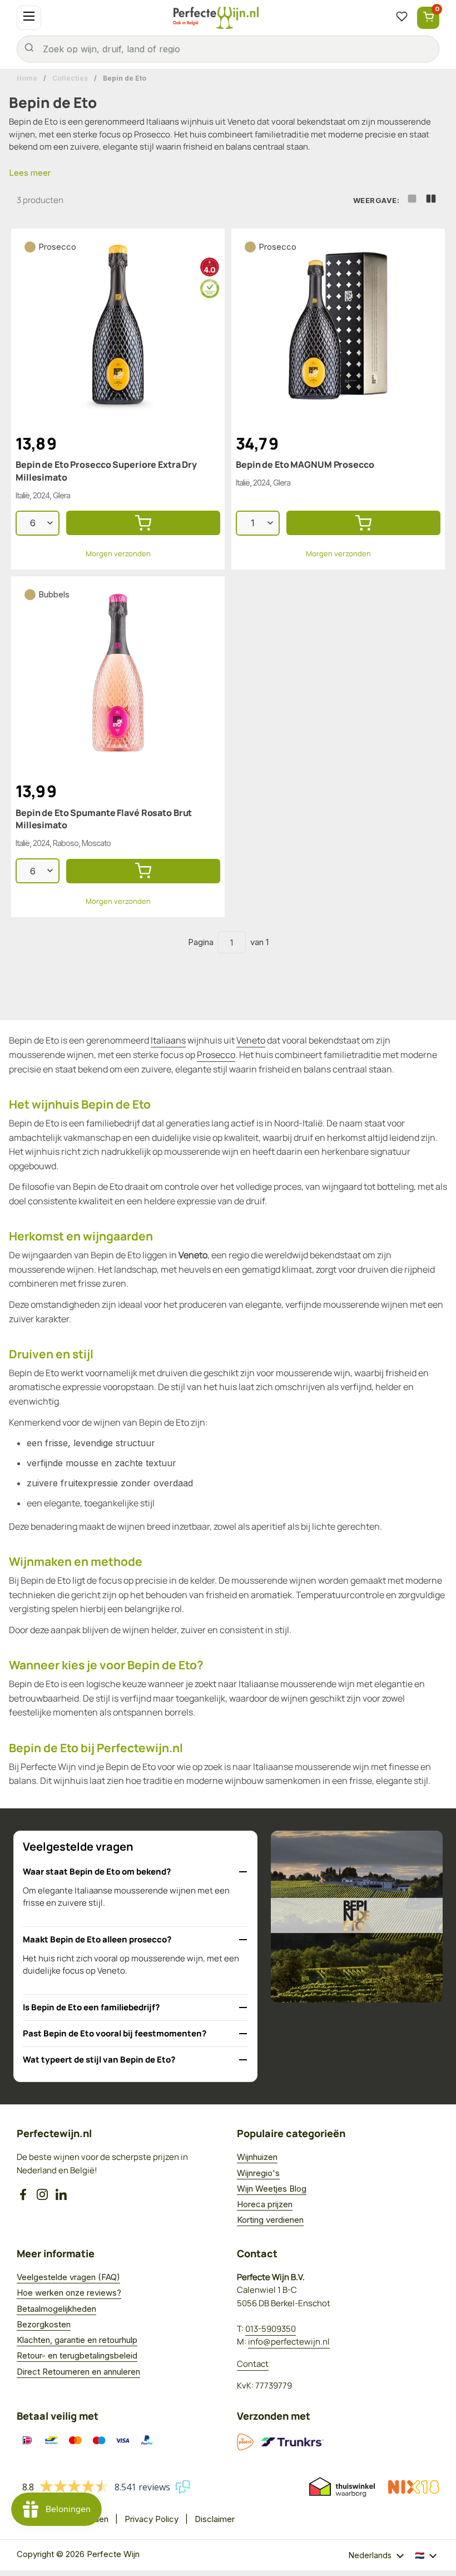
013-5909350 (271, 2329)
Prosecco (152, 134)
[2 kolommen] (431, 201)
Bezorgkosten (44, 2324)
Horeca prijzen (265, 2204)
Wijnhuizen (257, 2157)
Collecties (70, 78)
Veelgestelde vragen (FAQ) (68, 2277)
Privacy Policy (152, 2519)
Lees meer (30, 173)
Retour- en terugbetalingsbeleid (77, 2355)
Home (27, 78)
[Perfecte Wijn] (216, 18)
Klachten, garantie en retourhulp (77, 2340)
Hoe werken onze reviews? (69, 2293)
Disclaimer (215, 2519)
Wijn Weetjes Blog (272, 2189)
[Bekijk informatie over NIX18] (414, 2487)
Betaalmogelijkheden (56, 2309)
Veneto (241, 122)
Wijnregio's (258, 2173)
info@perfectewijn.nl (289, 2342)
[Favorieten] (402, 18)
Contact (253, 2364)
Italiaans (163, 122)
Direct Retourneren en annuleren (78, 2372)
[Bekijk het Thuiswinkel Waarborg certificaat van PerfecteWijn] (342, 2487)
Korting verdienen (270, 2220)
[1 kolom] (412, 201)
